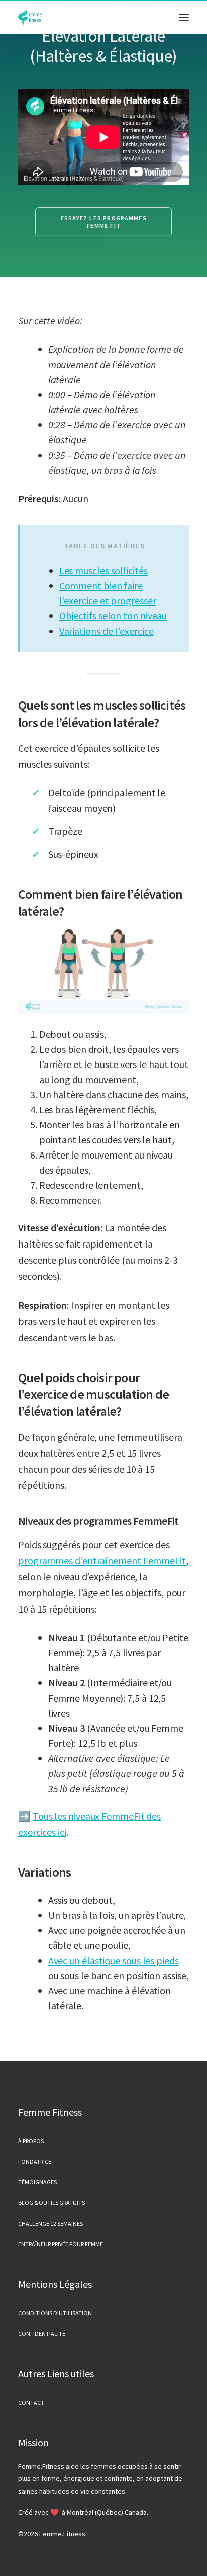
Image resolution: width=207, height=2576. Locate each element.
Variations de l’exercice (107, 631)
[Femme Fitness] (30, 17)
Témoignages (37, 2182)
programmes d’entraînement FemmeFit (102, 1561)
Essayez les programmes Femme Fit (105, 222)
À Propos (31, 2141)
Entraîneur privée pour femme (61, 2244)
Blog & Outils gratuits (51, 2203)
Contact (31, 2402)
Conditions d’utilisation (55, 2313)
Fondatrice (35, 2161)
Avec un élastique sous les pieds (114, 1960)
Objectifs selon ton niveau (113, 616)
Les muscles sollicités (103, 570)
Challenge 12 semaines (50, 2223)
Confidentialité (42, 2333)
